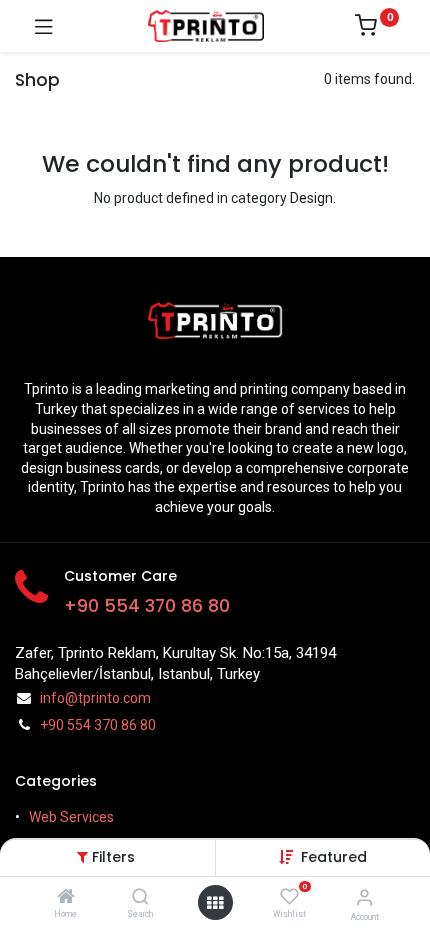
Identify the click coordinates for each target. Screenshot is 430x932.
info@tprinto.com (95, 698)
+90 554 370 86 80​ (147, 606)
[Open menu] (215, 903)
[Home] (66, 898)
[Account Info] (364, 897)
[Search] (140, 898)
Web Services (71, 817)
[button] (334, 857)
